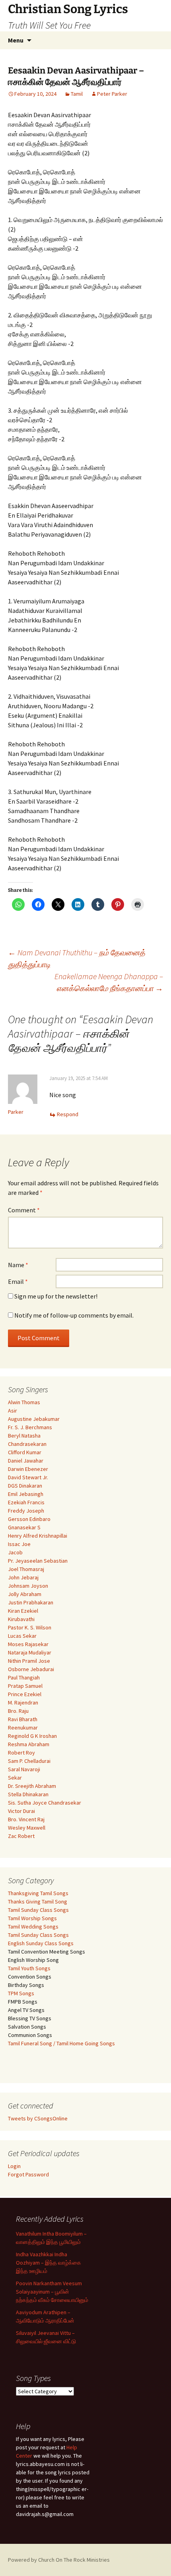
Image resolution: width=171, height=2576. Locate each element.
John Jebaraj (23, 1577)
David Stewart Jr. (28, 1477)
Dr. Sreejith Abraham (32, 1786)
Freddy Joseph (26, 1511)
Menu (16, 40)
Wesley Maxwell (27, 1828)
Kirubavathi (21, 1619)
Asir (13, 1411)
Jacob (15, 1552)
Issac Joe (19, 1544)
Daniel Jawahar (26, 1461)
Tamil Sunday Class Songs (38, 1910)
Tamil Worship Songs (32, 1918)
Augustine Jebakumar (34, 1419)
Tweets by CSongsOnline (38, 2118)
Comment (24, 1210)
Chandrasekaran (27, 1444)
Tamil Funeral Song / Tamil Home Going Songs (61, 2043)
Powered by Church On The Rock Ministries (59, 2560)
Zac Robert (21, 1836)
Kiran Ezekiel (23, 1611)
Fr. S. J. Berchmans (30, 1427)
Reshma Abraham (29, 1744)
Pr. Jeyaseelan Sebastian (38, 1561)
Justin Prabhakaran (31, 1602)
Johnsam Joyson (28, 1586)
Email (18, 1281)
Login (14, 2166)
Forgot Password (28, 2174)
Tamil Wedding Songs (33, 1927)
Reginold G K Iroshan (32, 1736)
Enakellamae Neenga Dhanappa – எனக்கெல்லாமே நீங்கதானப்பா (109, 982)
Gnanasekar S (24, 1527)
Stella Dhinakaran (28, 1794)
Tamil (77, 94)
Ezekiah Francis (26, 1502)
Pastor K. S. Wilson (30, 1627)
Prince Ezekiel (25, 1694)
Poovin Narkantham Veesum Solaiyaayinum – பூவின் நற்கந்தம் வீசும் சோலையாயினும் (52, 2292)
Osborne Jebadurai (31, 1669)
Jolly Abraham (25, 1594)
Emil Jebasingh (26, 1494)
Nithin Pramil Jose (29, 1661)
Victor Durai (21, 1811)
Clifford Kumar (25, 1452)
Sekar (15, 1778)
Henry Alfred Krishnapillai (38, 1536)
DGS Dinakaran (25, 1486)
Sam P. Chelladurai (29, 1761)
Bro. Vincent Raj (26, 1819)
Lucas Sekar (22, 1636)
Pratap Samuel (25, 1686)
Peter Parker (112, 94)
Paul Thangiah (24, 1677)
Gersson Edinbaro (29, 1519)
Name (18, 1265)
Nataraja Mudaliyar (30, 1652)
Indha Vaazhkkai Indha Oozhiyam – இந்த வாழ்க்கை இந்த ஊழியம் (49, 2263)
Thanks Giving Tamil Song (38, 1902)
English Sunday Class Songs (41, 1943)
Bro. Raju (18, 1711)
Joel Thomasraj (26, 1569)
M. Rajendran (23, 1703)
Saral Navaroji (24, 1769)
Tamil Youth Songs (29, 1968)
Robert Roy (21, 1753)
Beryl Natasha (24, 1436)
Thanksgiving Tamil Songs (38, 1893)
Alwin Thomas (24, 1402)
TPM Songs (21, 1993)
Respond (68, 1114)
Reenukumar (23, 1728)
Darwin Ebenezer (28, 1469)
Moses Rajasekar (28, 1644)
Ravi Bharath (23, 1719)
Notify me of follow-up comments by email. (74, 1315)
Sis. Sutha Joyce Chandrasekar (45, 1803)
